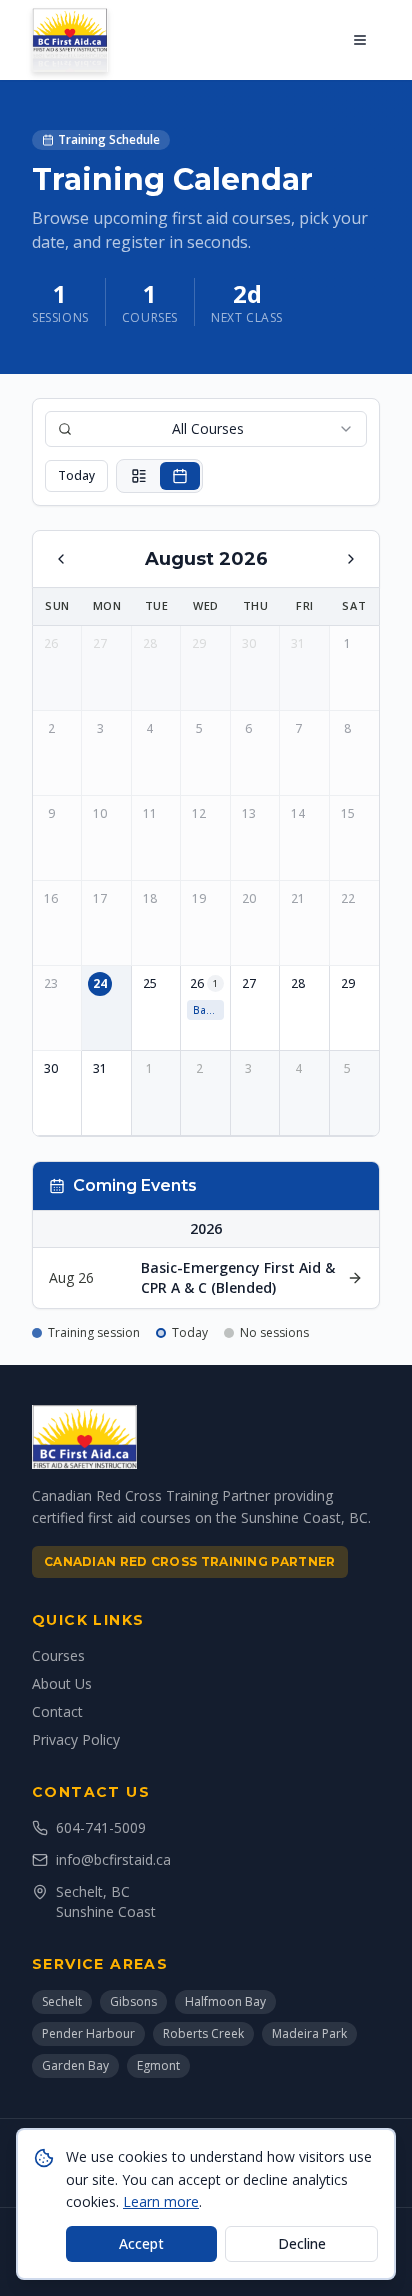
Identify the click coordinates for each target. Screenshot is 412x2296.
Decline (302, 2243)
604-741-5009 (101, 1827)
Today (76, 475)
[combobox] (206, 429)
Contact (57, 1711)
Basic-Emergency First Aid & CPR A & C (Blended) (208, 1010)
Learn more (161, 2201)
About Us (62, 1683)
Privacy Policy (76, 1739)
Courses (58, 1655)
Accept (141, 2243)
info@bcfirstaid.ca (113, 1859)
